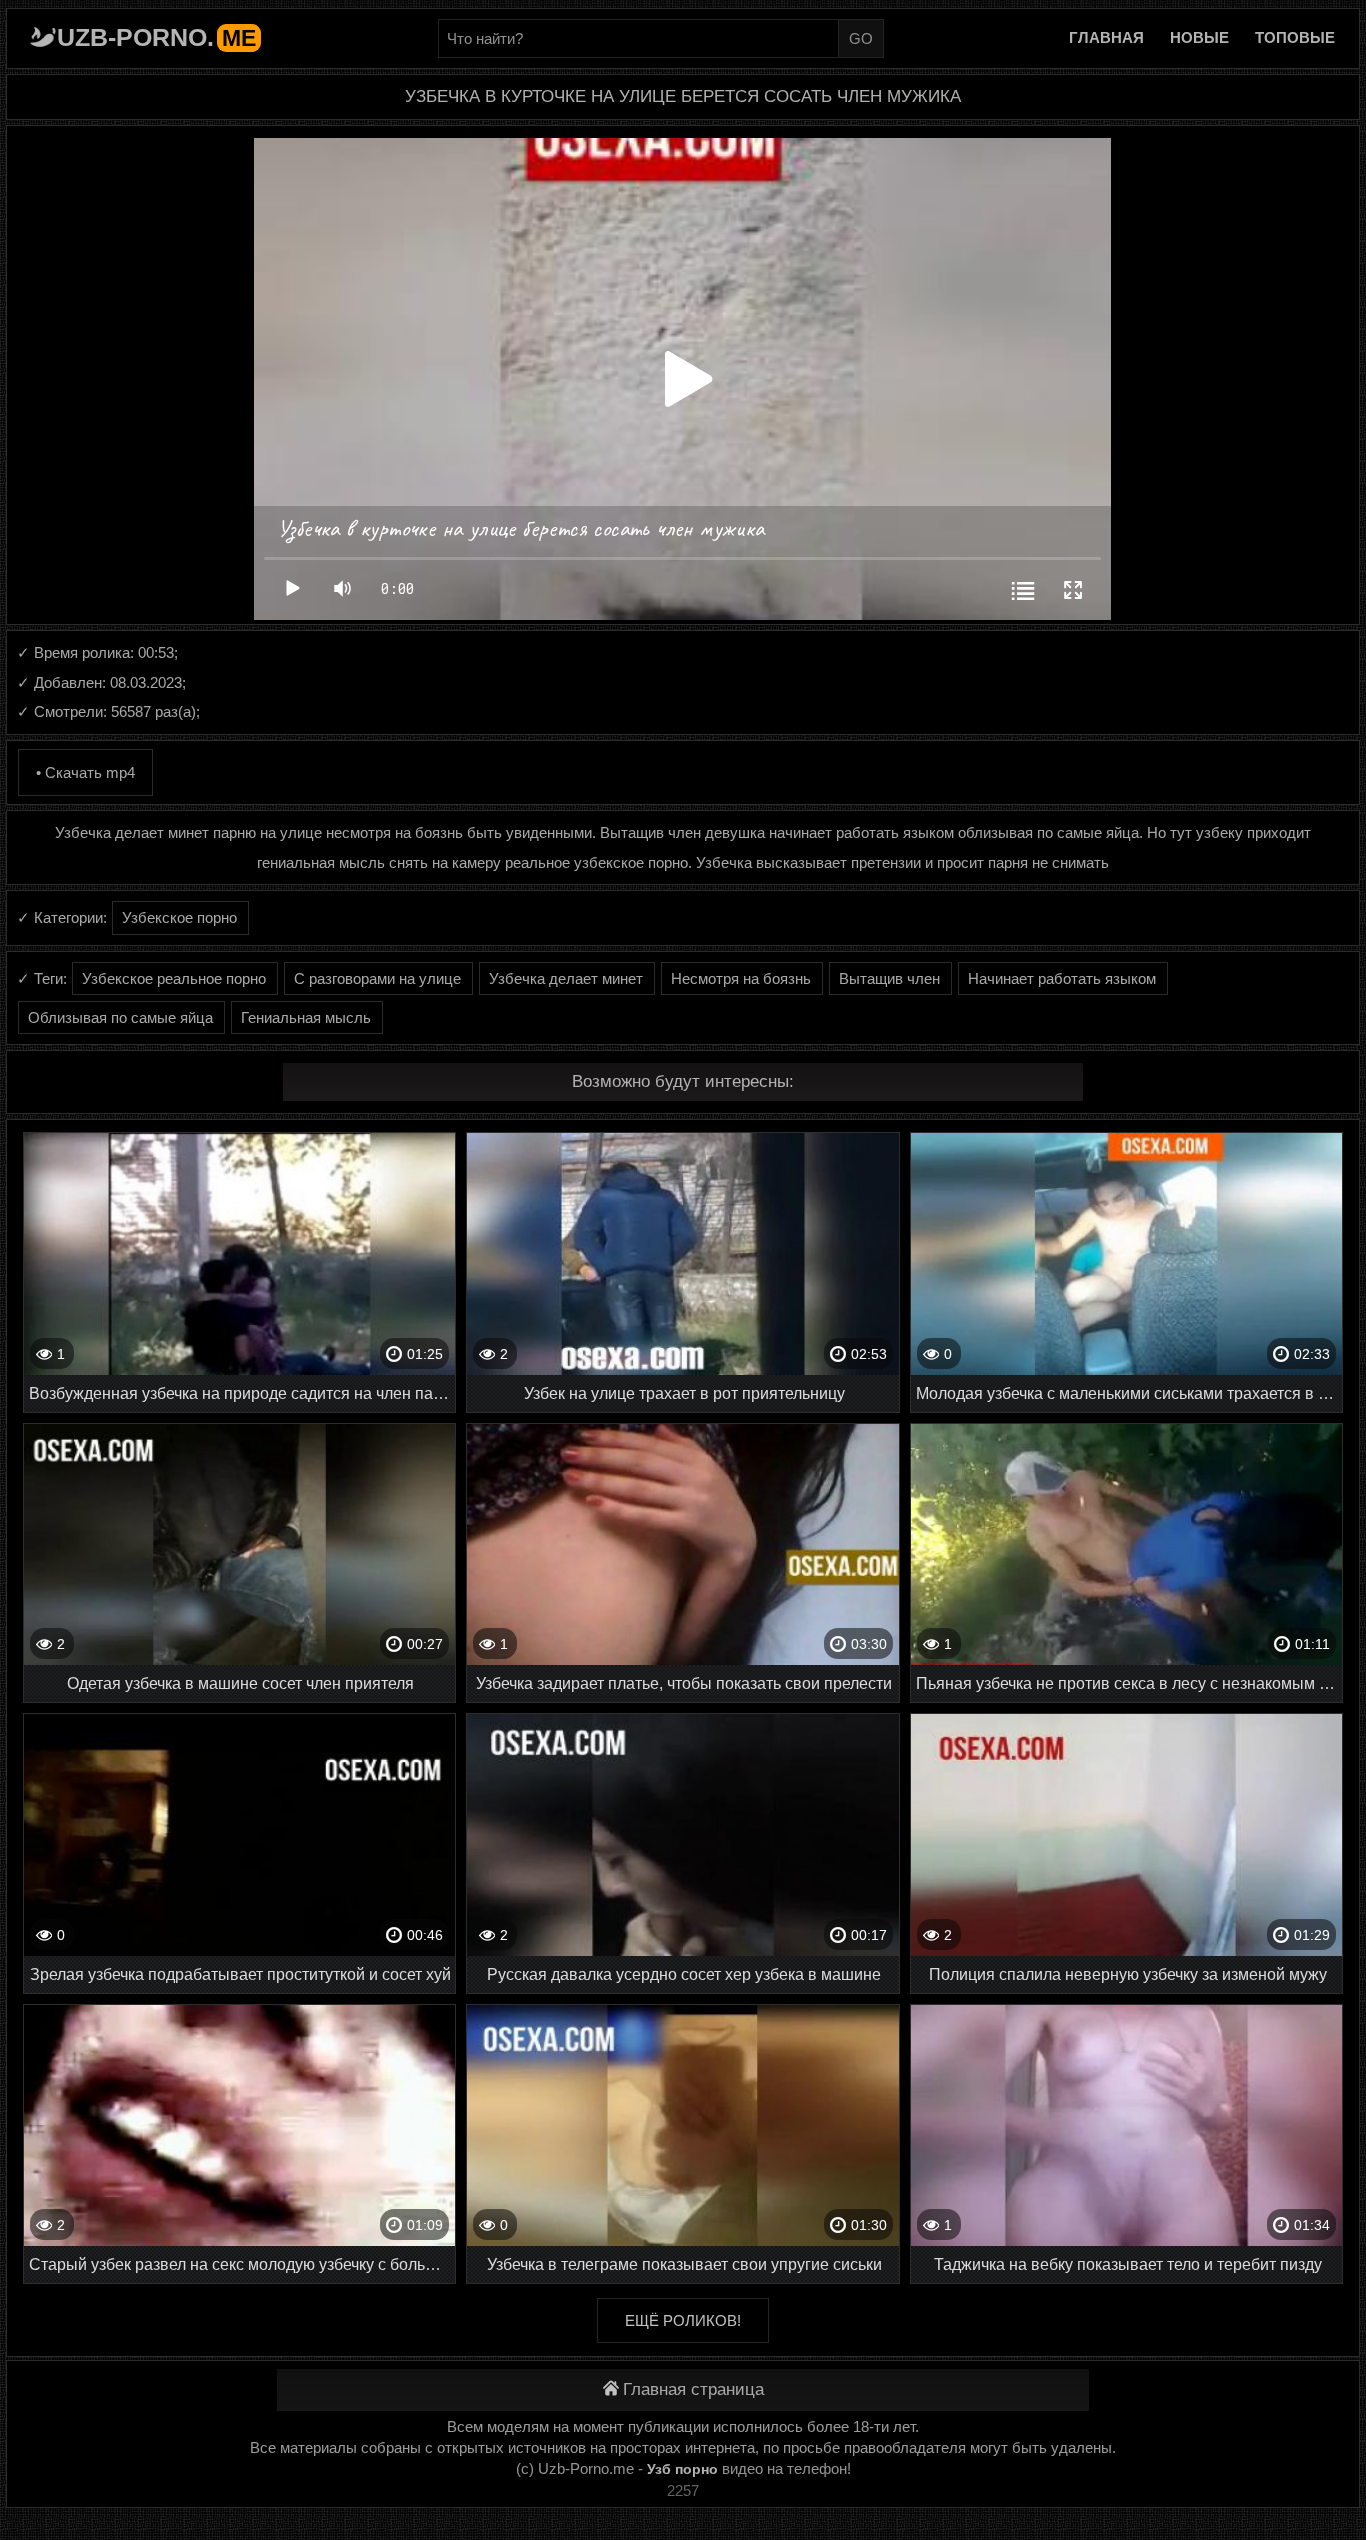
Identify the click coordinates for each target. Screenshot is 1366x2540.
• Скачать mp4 (85, 772)
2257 (683, 2490)
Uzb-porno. (156, 37)
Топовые (1295, 37)
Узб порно (682, 2469)
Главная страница (693, 2389)
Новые (1199, 37)
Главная (1106, 37)
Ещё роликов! (683, 2320)
